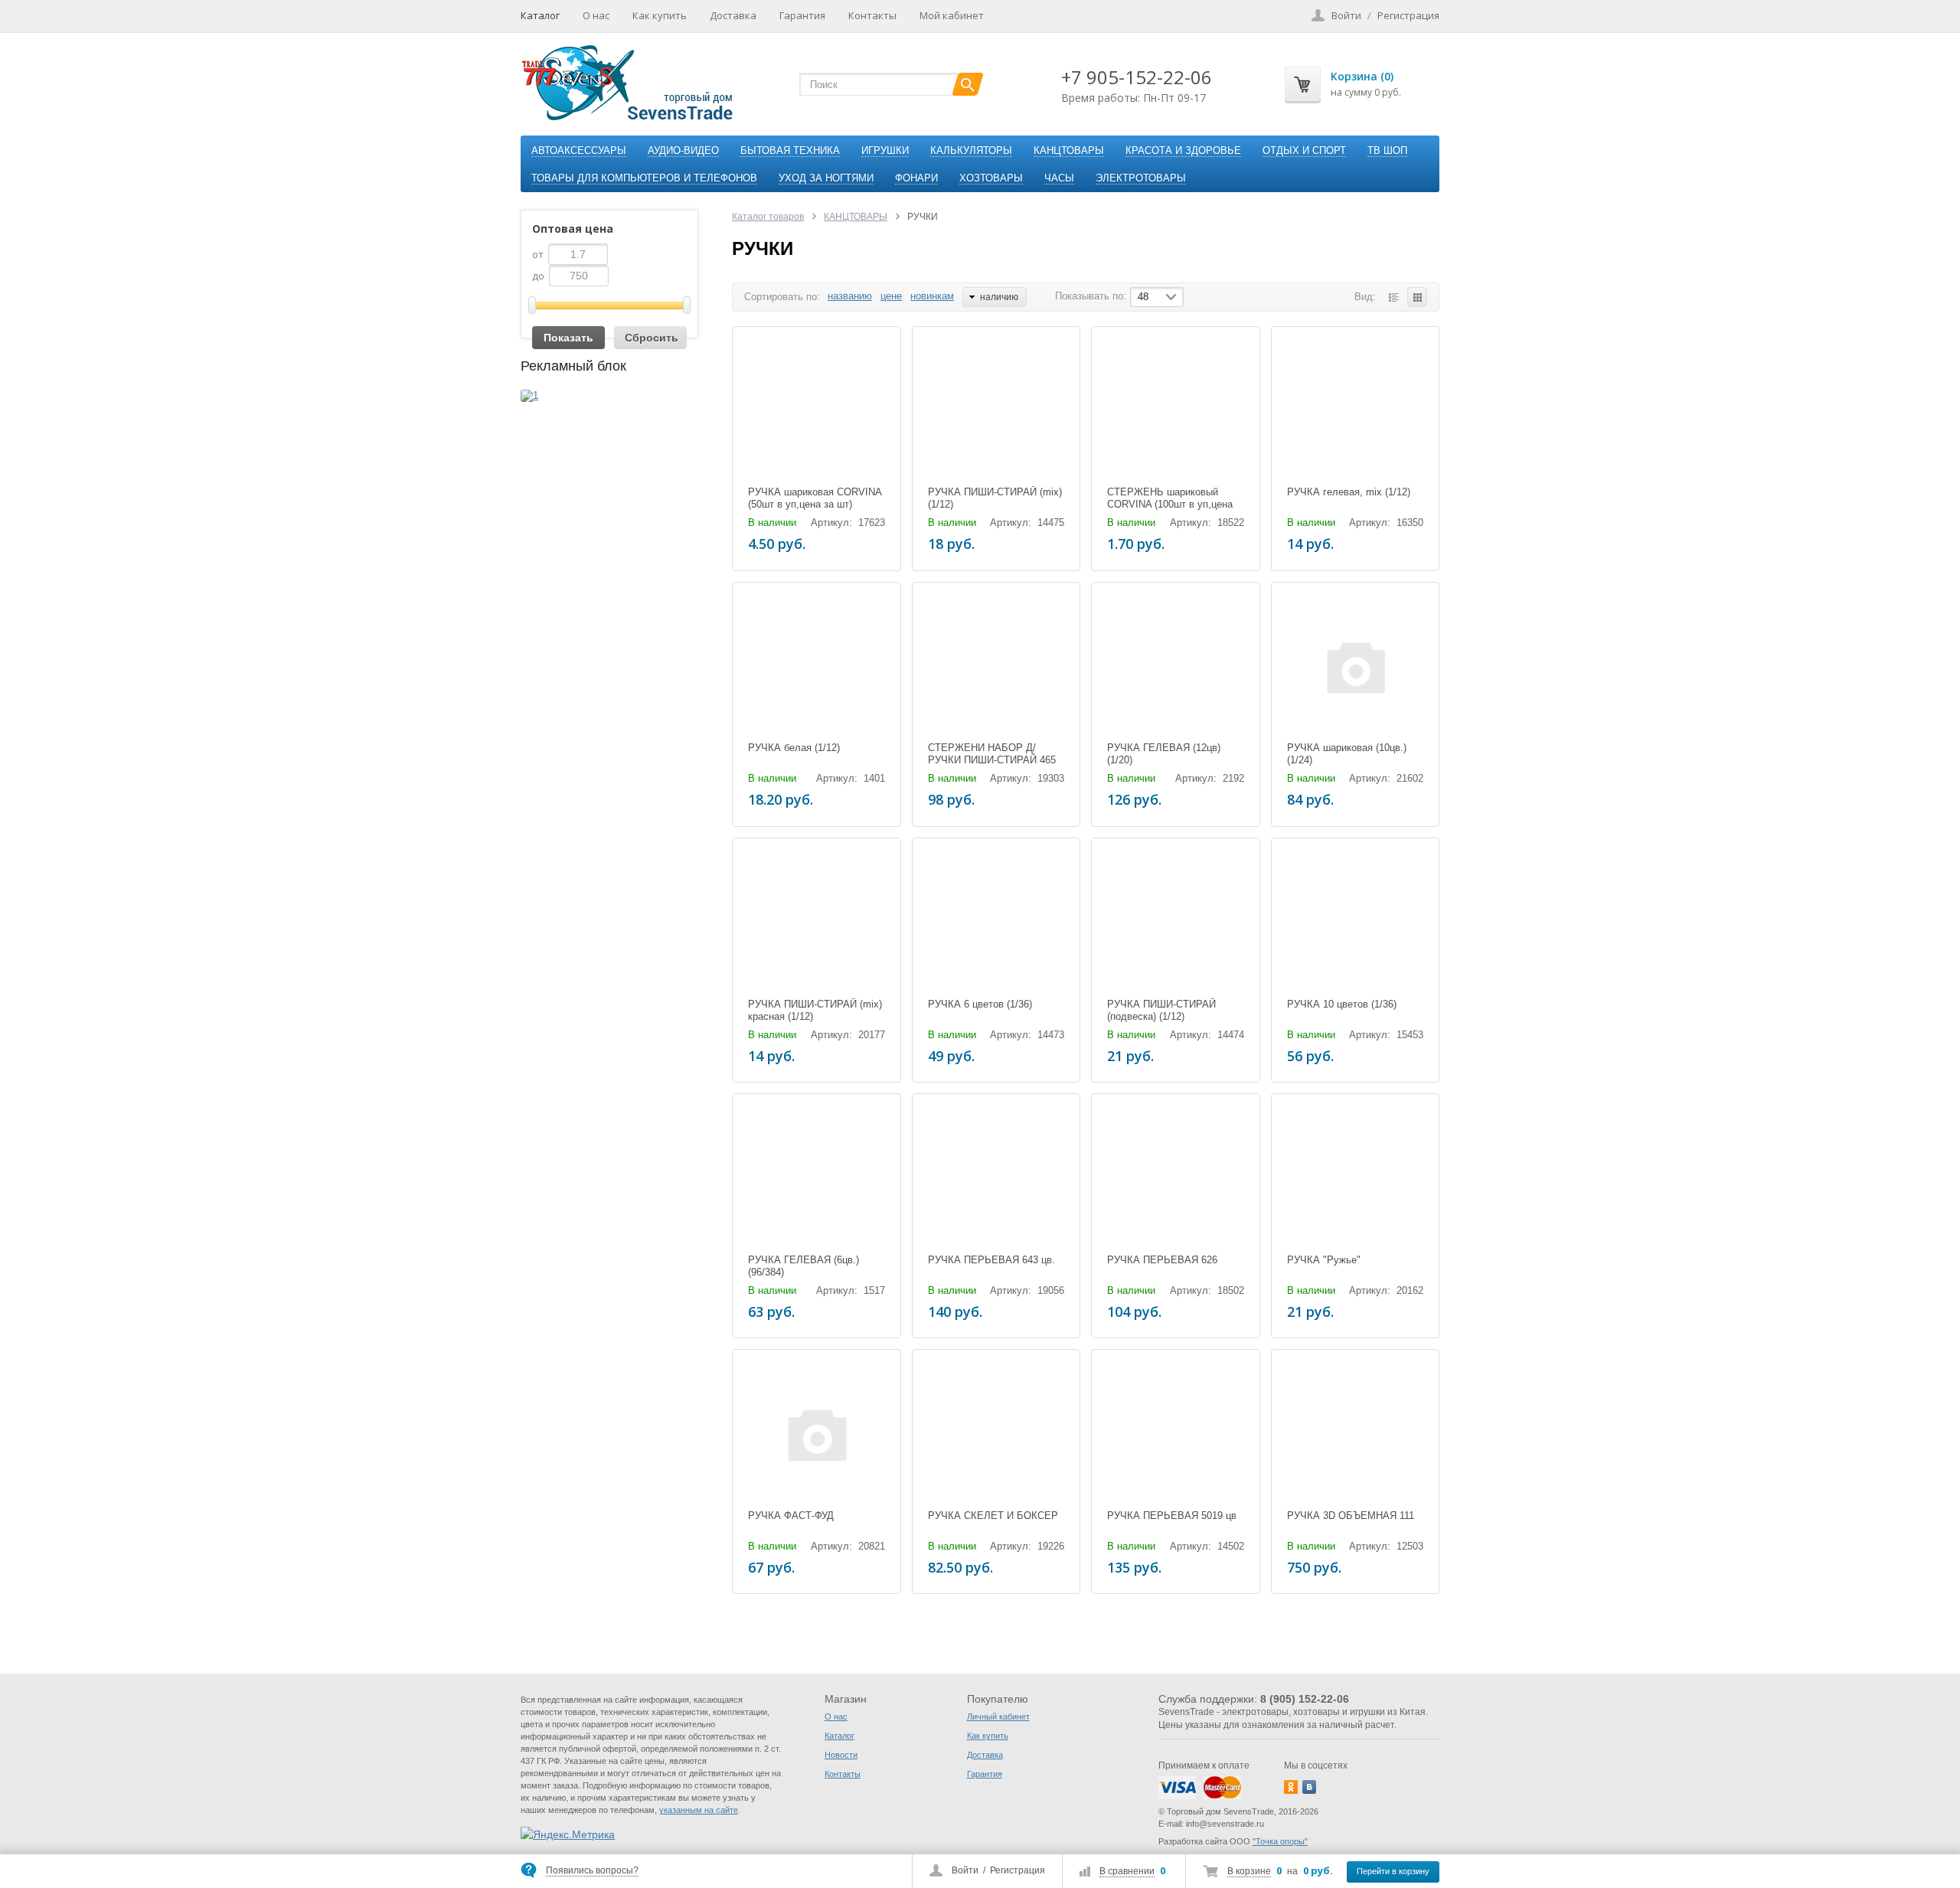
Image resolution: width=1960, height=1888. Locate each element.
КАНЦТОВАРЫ (1069, 150)
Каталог (540, 15)
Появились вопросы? (592, 1870)
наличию (999, 297)
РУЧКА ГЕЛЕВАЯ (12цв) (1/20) (1164, 754)
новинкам (932, 296)
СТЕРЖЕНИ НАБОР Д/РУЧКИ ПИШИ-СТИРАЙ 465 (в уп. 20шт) (992, 760)
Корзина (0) (1362, 76)
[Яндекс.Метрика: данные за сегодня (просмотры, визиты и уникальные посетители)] (568, 1834)
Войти (965, 1870)
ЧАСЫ (1059, 178)
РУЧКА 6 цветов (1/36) (980, 1004)
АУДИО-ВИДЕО (683, 150)
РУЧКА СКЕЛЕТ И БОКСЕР (993, 1516)
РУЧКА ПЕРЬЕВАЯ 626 (1162, 1260)
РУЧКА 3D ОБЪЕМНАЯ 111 (1351, 1516)
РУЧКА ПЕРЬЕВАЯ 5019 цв (1172, 1516)
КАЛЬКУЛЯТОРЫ (971, 150)
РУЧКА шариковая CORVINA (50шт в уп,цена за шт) (815, 498)
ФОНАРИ (916, 178)
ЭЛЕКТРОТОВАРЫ (1141, 178)
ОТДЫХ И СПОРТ (1304, 150)
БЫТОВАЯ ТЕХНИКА (790, 150)
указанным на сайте (699, 1810)
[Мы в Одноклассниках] (1291, 1787)
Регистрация (1018, 1870)
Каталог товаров (768, 217)
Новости (841, 1755)
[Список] (1393, 297)
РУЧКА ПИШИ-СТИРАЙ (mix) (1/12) (995, 498)
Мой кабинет (952, 15)
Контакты (872, 15)
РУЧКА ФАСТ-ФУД (791, 1516)
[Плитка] (1417, 297)
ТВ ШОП (1387, 150)
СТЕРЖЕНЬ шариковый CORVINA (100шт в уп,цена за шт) (1170, 504)
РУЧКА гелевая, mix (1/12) (1349, 492)
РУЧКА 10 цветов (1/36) (1342, 1004)
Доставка (733, 15)
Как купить (660, 15)
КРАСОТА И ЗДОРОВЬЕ (1183, 150)
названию (850, 296)
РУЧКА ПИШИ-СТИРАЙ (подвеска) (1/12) (1161, 1010)
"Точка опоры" (1280, 1841)
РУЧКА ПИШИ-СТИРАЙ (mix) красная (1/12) (815, 1010)
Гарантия (802, 15)
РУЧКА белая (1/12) (794, 748)
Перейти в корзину (1393, 1871)
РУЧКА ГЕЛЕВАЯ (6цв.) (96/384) (804, 1266)
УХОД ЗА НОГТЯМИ (826, 178)
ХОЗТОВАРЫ (991, 178)
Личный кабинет (998, 1717)
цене (891, 296)
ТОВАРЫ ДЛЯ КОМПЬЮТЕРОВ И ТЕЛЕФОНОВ (644, 178)
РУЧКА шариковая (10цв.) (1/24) (1347, 754)
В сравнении (1127, 1871)
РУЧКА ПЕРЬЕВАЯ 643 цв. (991, 1260)
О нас (596, 15)
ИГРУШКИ (885, 150)
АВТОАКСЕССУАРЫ (579, 150)
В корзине (1249, 1871)
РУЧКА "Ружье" (1324, 1260)
